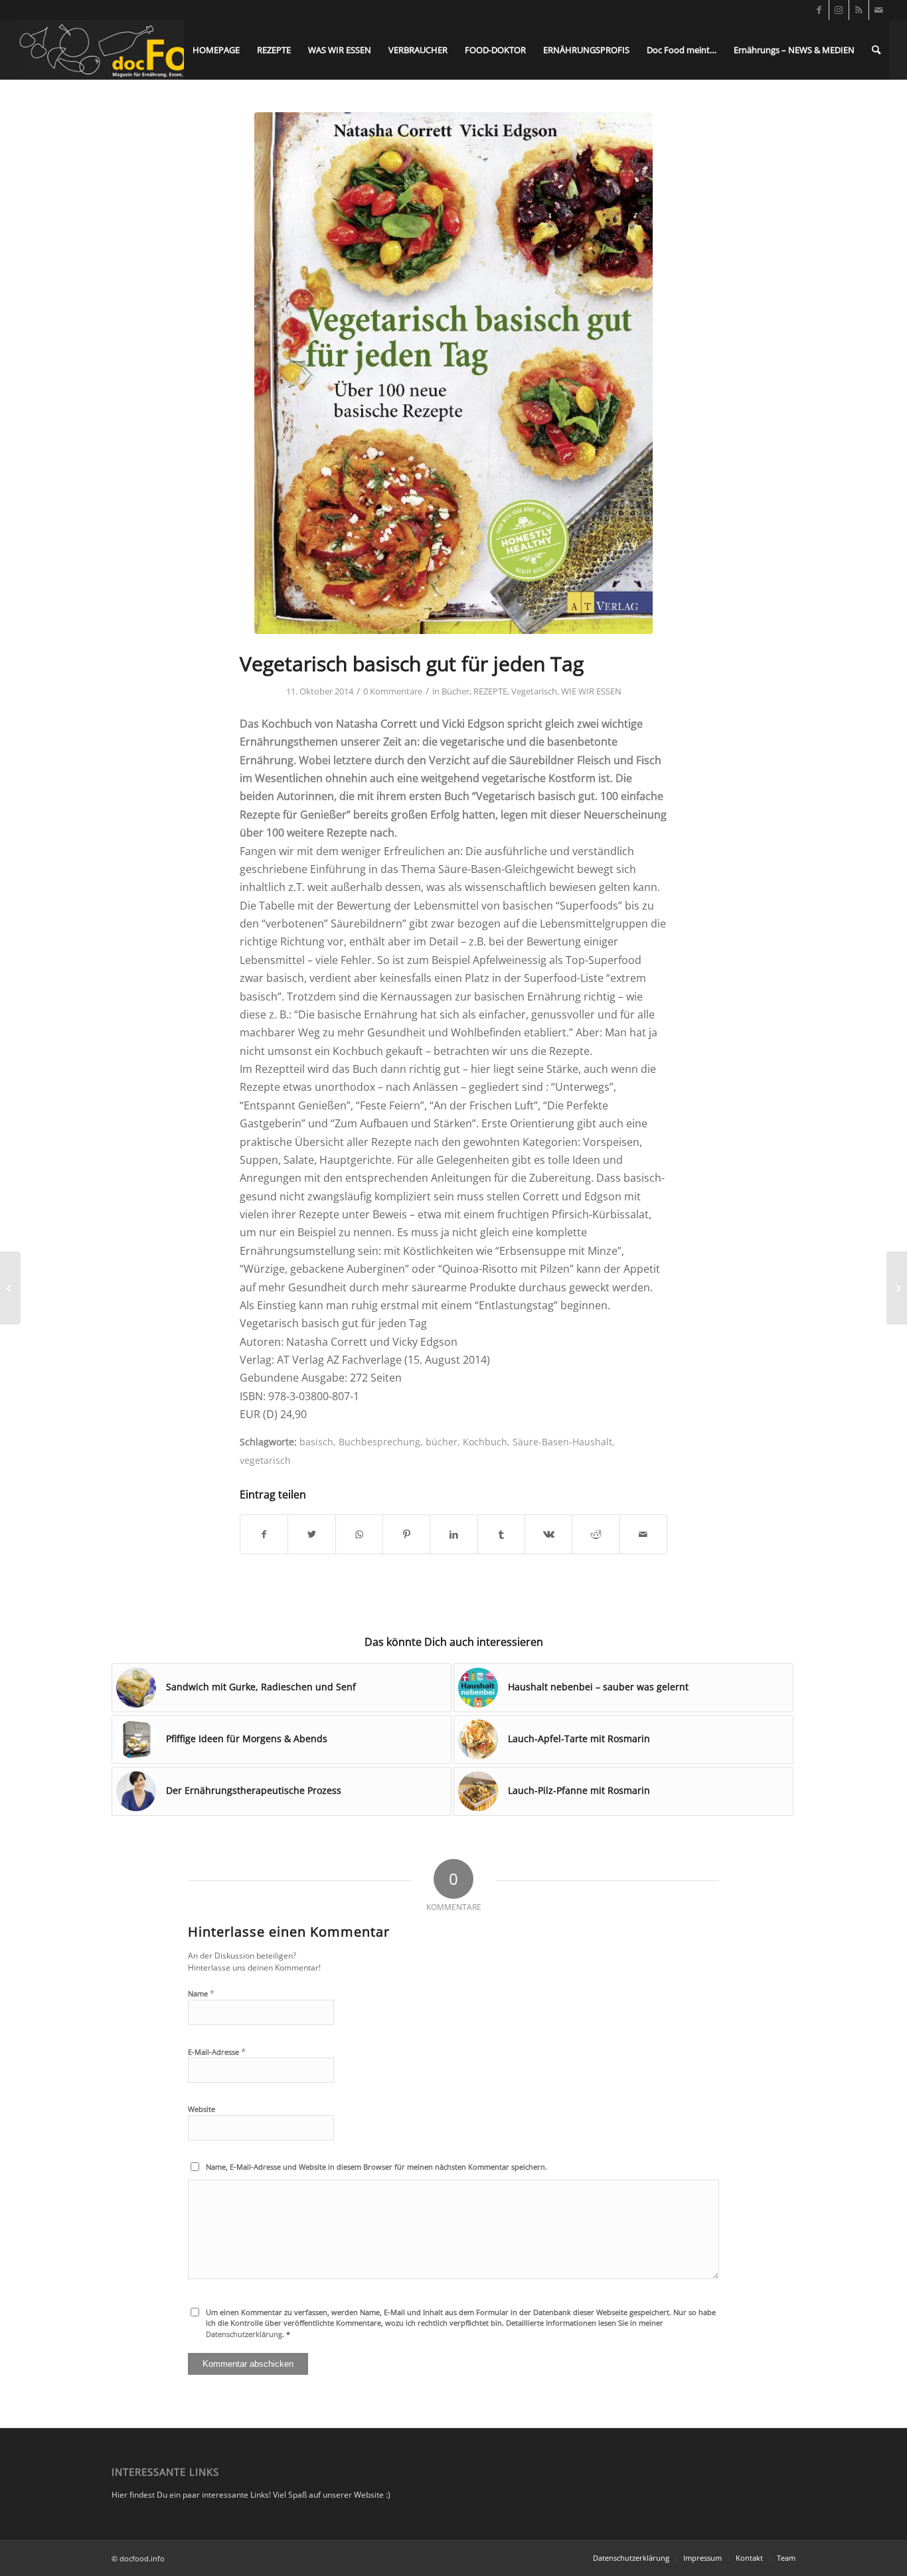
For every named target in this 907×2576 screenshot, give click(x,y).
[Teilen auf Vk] (548, 1534)
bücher (442, 1442)
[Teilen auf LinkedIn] (453, 1534)
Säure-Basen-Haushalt (562, 1442)
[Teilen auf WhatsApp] (359, 1534)
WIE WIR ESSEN (591, 691)
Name (201, 1993)
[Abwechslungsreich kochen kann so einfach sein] (897, 1288)
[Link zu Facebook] (819, 10)
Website (202, 2109)
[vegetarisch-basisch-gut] (453, 373)
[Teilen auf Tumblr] (501, 1534)
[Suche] (876, 50)
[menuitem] (216, 50)
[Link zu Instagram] (839, 10)
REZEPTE (490, 691)
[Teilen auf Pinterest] (406, 1534)
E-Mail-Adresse (217, 2052)
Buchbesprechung (379, 1442)
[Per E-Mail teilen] (643, 1534)
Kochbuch (485, 1442)
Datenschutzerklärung (244, 2334)
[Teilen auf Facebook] (264, 1534)
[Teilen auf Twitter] (311, 1534)
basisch (316, 1442)
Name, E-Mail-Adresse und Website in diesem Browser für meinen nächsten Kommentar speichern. (376, 2167)
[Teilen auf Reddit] (596, 1534)
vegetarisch (265, 1460)
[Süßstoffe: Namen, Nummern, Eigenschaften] (10, 1288)
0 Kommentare (393, 691)
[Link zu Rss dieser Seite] (859, 10)
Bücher (455, 691)
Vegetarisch (534, 691)
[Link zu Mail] (879, 10)
